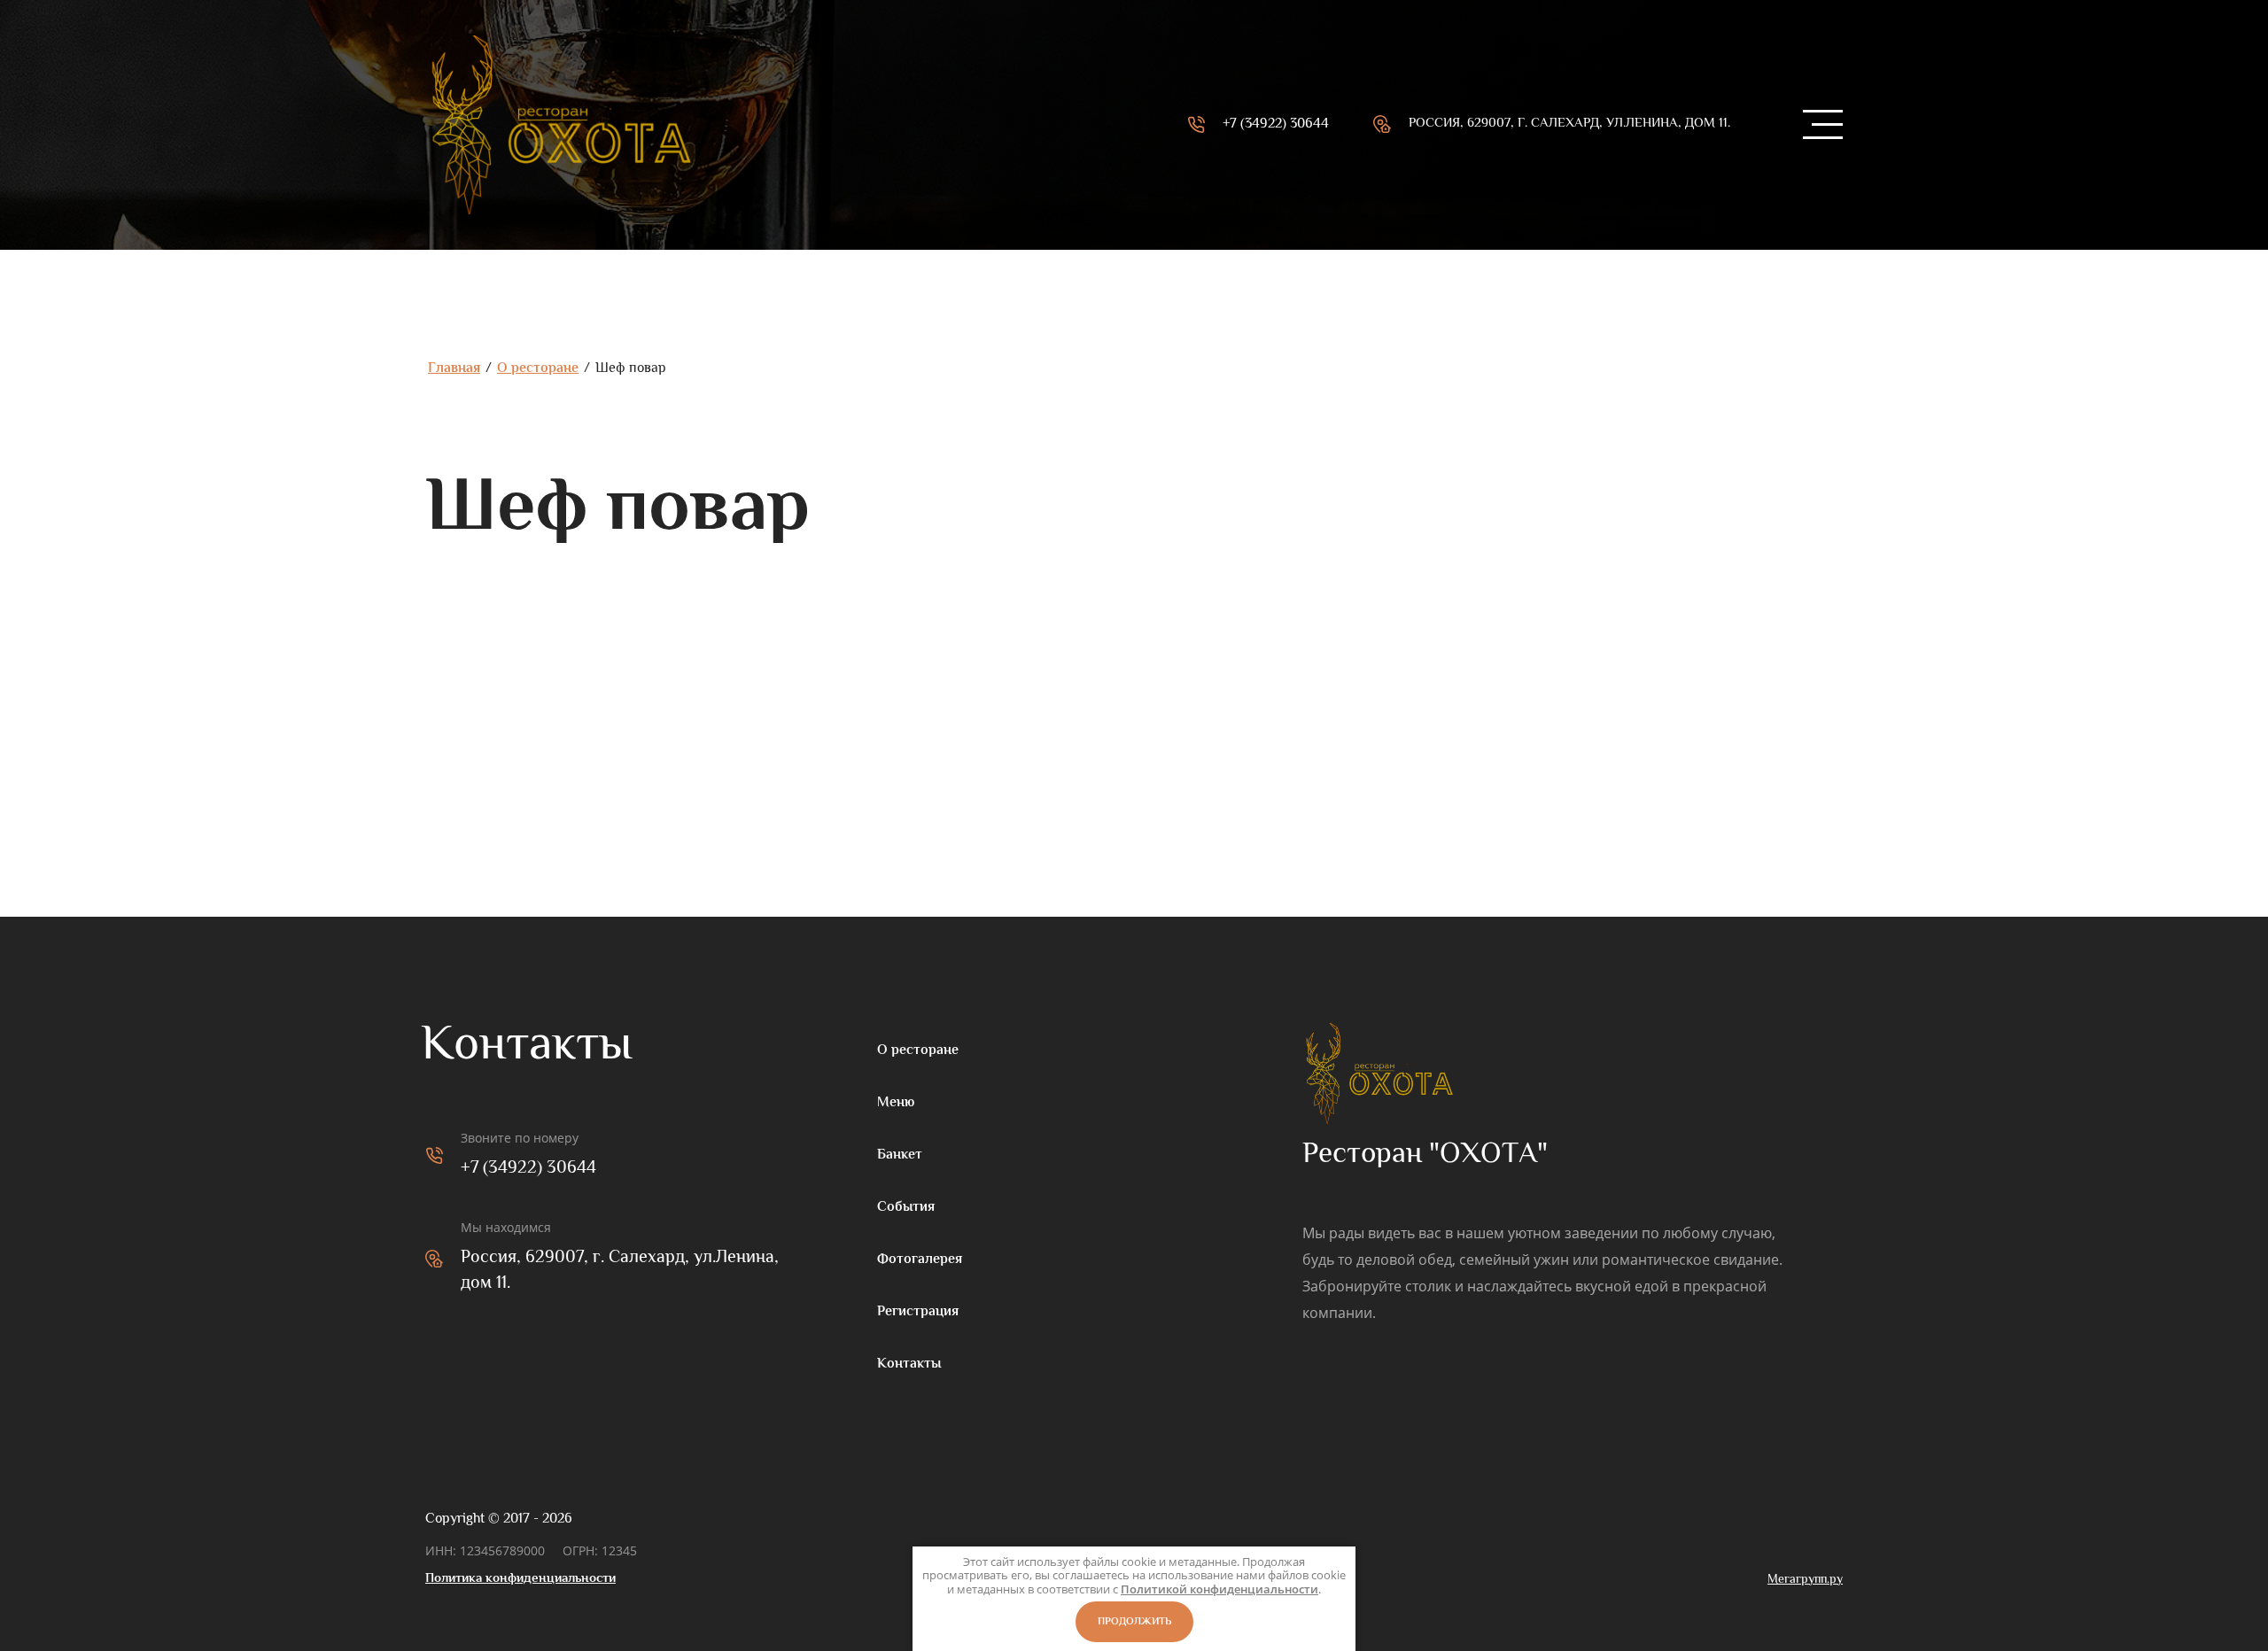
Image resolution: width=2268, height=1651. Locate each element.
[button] (1821, 125)
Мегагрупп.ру (1805, 1579)
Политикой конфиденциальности (1219, 1589)
